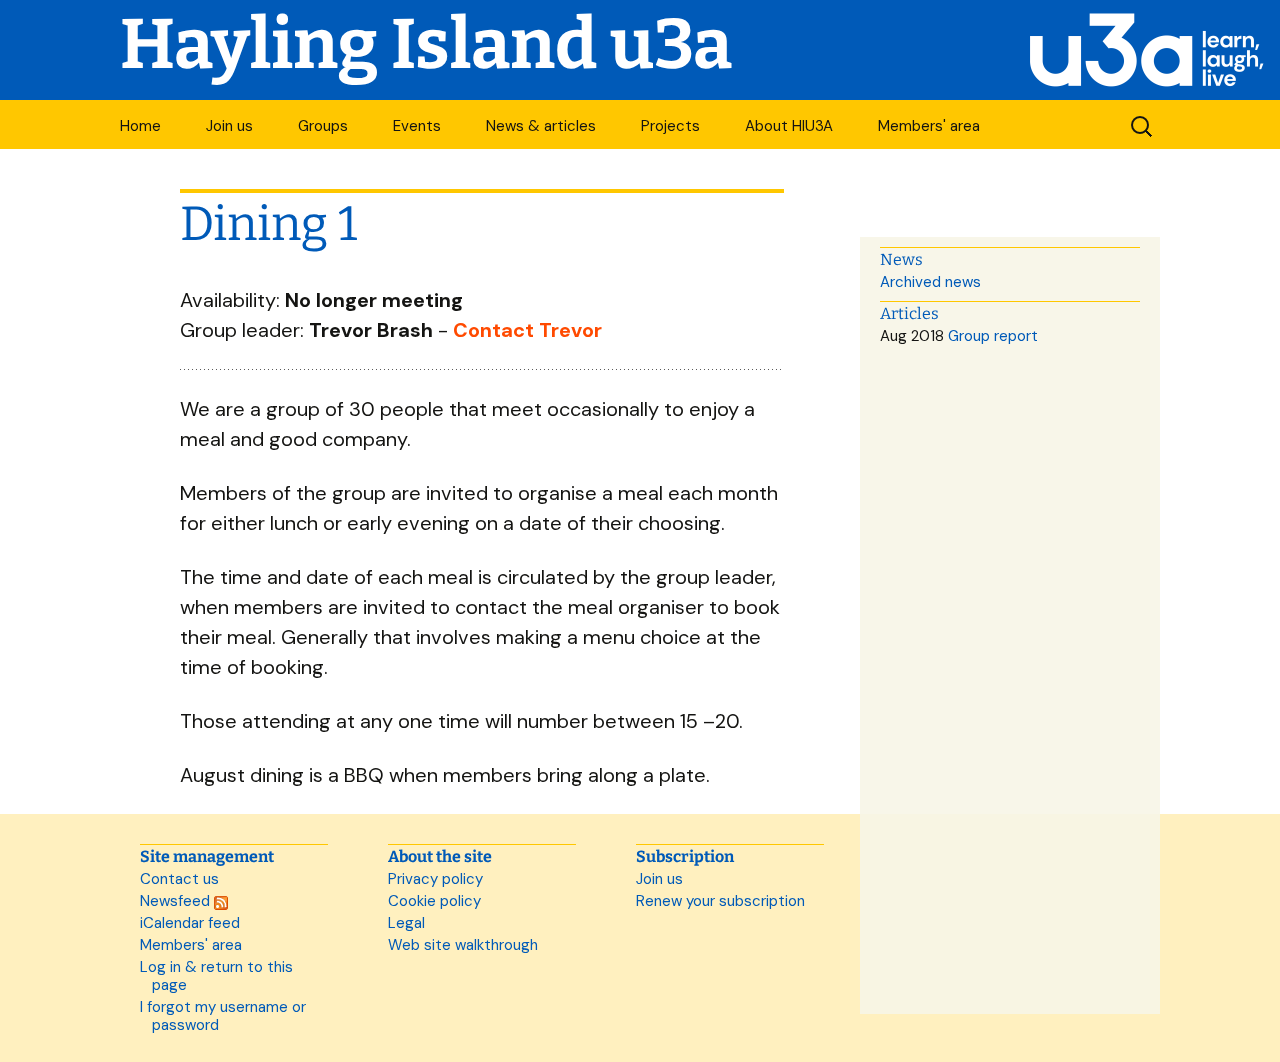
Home (140, 126)
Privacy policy (435, 879)
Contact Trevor (527, 330)
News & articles (541, 126)
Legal (406, 923)
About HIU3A (789, 126)
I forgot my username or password (223, 1016)
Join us (229, 126)
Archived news (930, 282)
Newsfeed (177, 901)
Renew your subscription (720, 901)
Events (417, 126)
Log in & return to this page (216, 976)
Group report (993, 336)
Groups (323, 126)
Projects (670, 126)
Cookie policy (434, 901)
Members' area (929, 126)
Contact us (179, 879)
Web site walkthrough (463, 945)
